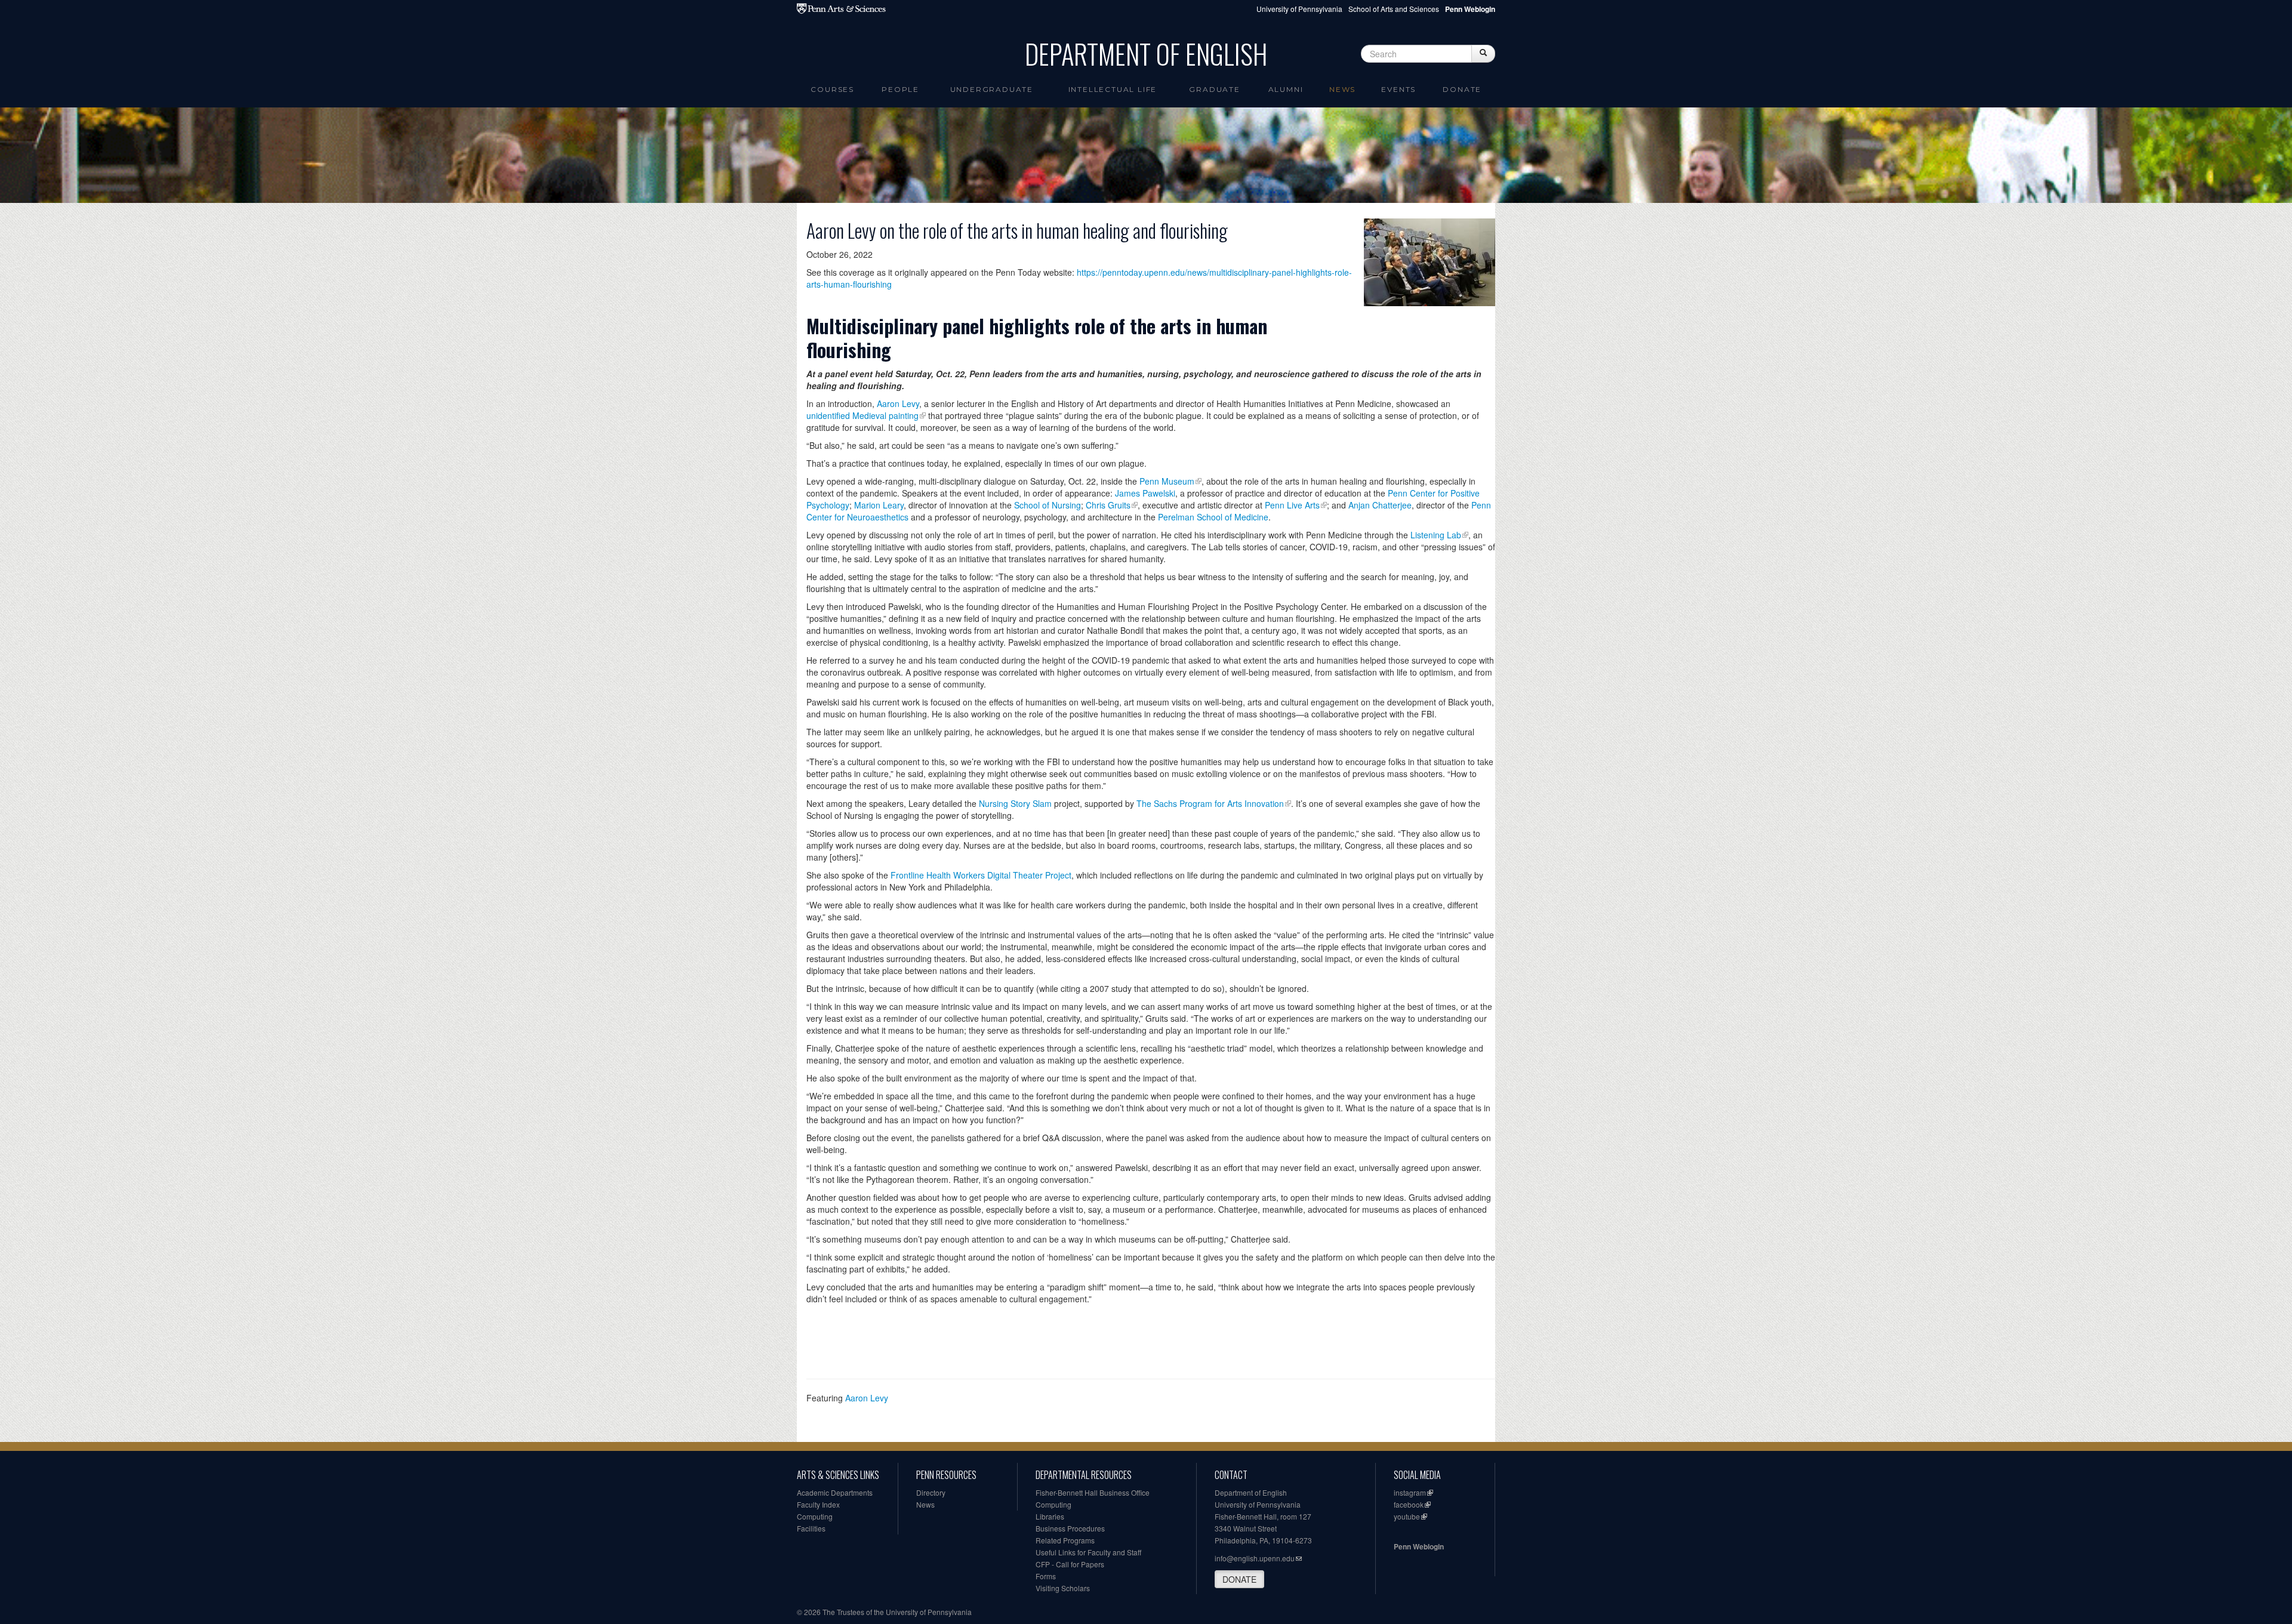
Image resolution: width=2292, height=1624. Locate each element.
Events (1398, 89)
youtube (1407, 1516)
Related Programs (1065, 1540)
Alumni (1286, 89)
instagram (1410, 1492)
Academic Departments (835, 1492)
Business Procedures (1070, 1528)
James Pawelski (1145, 493)
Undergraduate (992, 89)
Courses (832, 89)
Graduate (1214, 89)
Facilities (811, 1528)
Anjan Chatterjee (1380, 505)
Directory (931, 1492)
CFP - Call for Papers (1070, 1564)
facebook (1409, 1504)
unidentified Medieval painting (862, 415)
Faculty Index (818, 1504)
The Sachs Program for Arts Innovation (1210, 803)
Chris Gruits (1108, 505)
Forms (1046, 1576)
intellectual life (1113, 89)
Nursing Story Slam (1016, 803)
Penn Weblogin (1419, 1546)
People (900, 89)
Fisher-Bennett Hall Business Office (1093, 1492)
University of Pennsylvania (1299, 9)
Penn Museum (1167, 481)
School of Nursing (1048, 505)
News (1342, 89)
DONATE (1239, 1579)
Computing (815, 1516)
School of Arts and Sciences (1394, 9)
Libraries (1050, 1516)
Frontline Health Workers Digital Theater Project (981, 875)
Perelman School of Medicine (1213, 517)
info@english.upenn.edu (1255, 1558)
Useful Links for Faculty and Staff (1088, 1552)
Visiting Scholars (1063, 1588)
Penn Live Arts (1292, 505)
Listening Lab (1436, 535)
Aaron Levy (898, 403)
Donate (1462, 89)
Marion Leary (879, 505)
